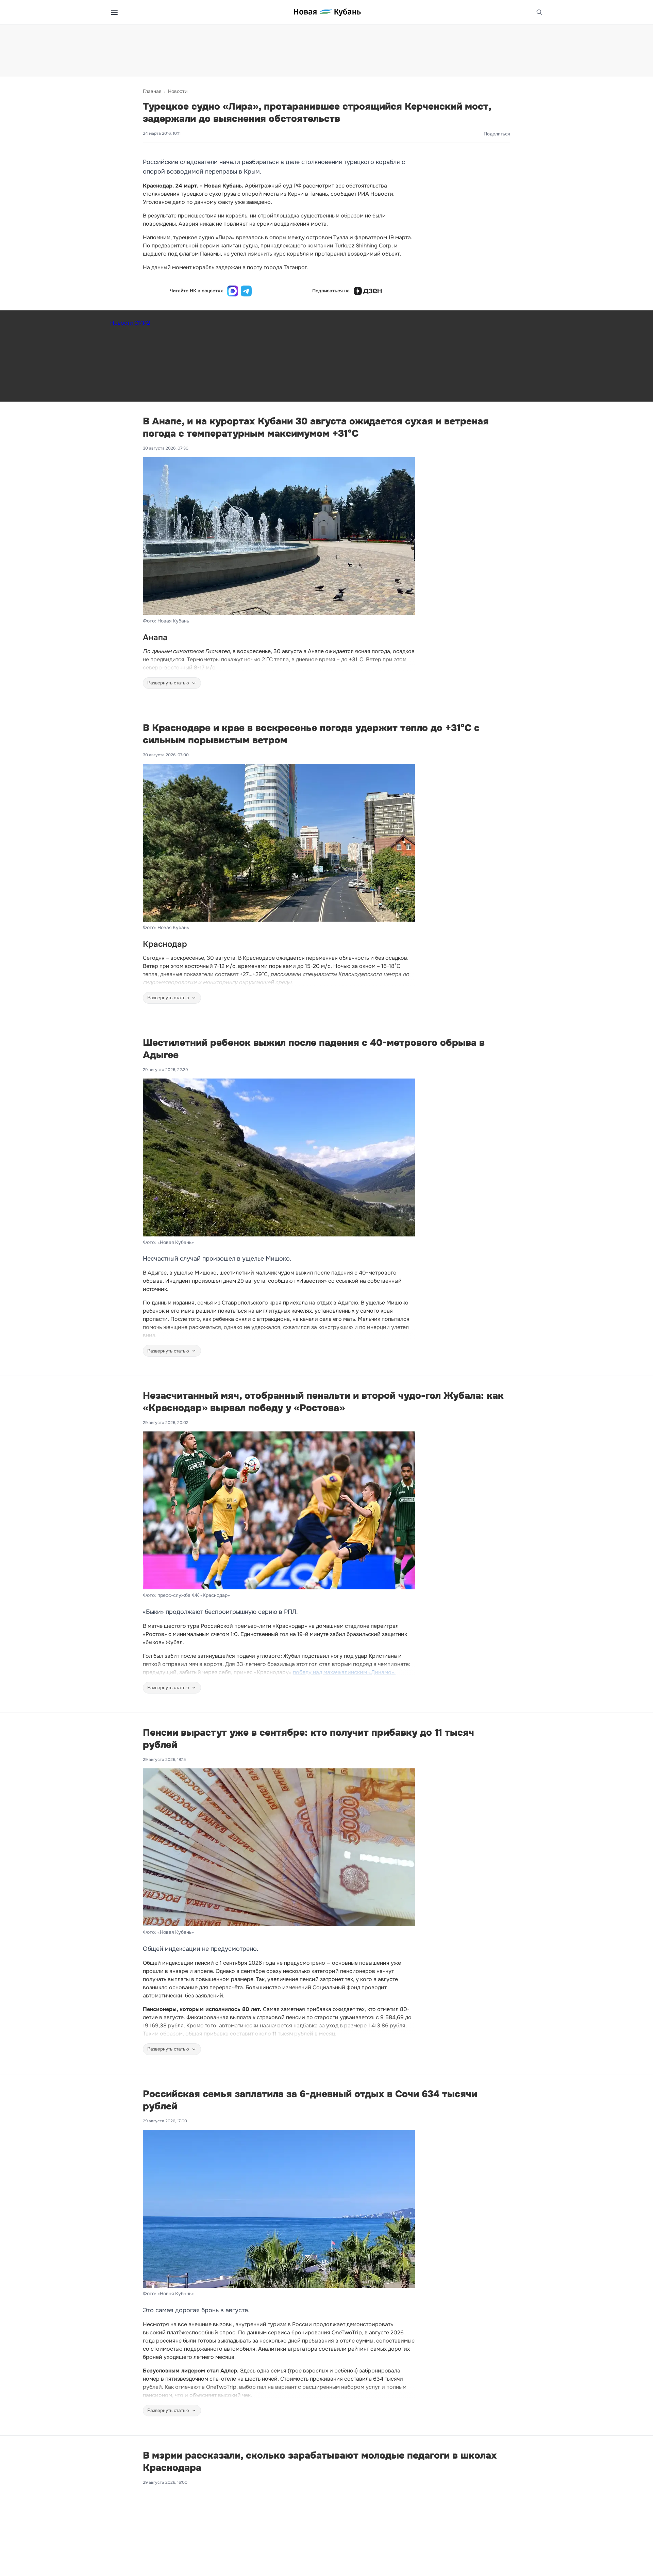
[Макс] (233, 291)
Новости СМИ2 (130, 323)
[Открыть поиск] (539, 12)
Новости (178, 91)
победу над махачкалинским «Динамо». (344, 1672)
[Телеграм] (246, 291)
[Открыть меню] (114, 12)
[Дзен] (368, 291)
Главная (152, 91)
